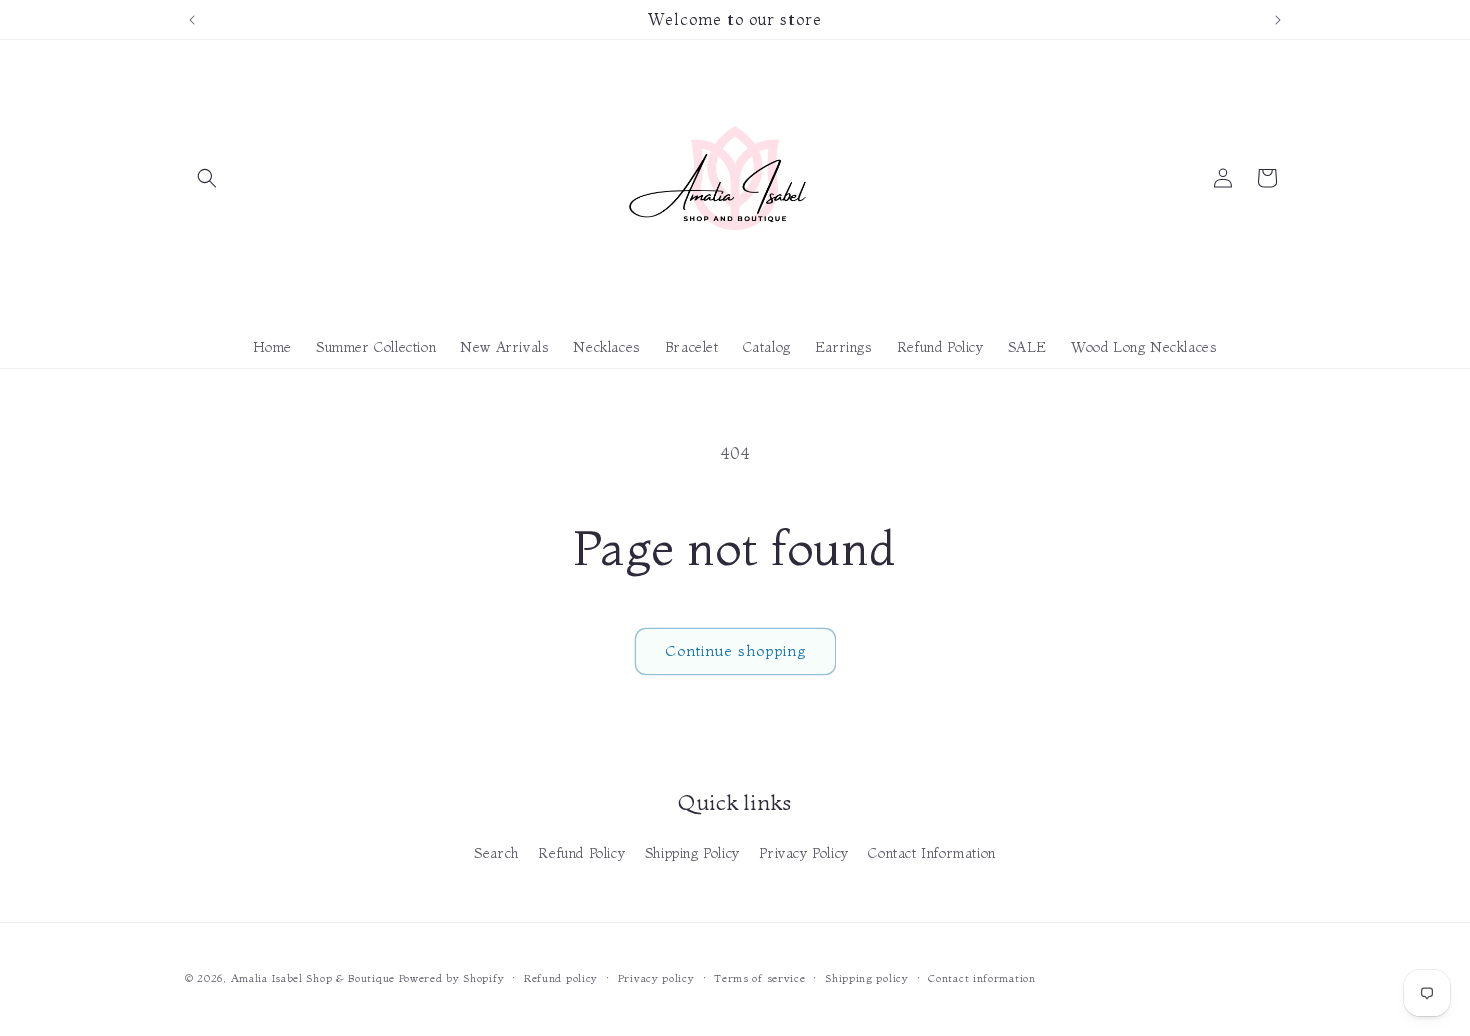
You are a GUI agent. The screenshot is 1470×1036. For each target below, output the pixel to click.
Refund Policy (581, 853)
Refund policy (561, 977)
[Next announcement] (1278, 20)
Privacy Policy (803, 853)
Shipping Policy (692, 853)
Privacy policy (656, 977)
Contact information (981, 977)
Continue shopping (735, 650)
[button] (207, 178)
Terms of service (759, 977)
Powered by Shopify (452, 978)
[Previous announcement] (192, 20)
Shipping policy (867, 977)
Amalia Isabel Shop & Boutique (313, 978)
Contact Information (931, 853)
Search (496, 853)
